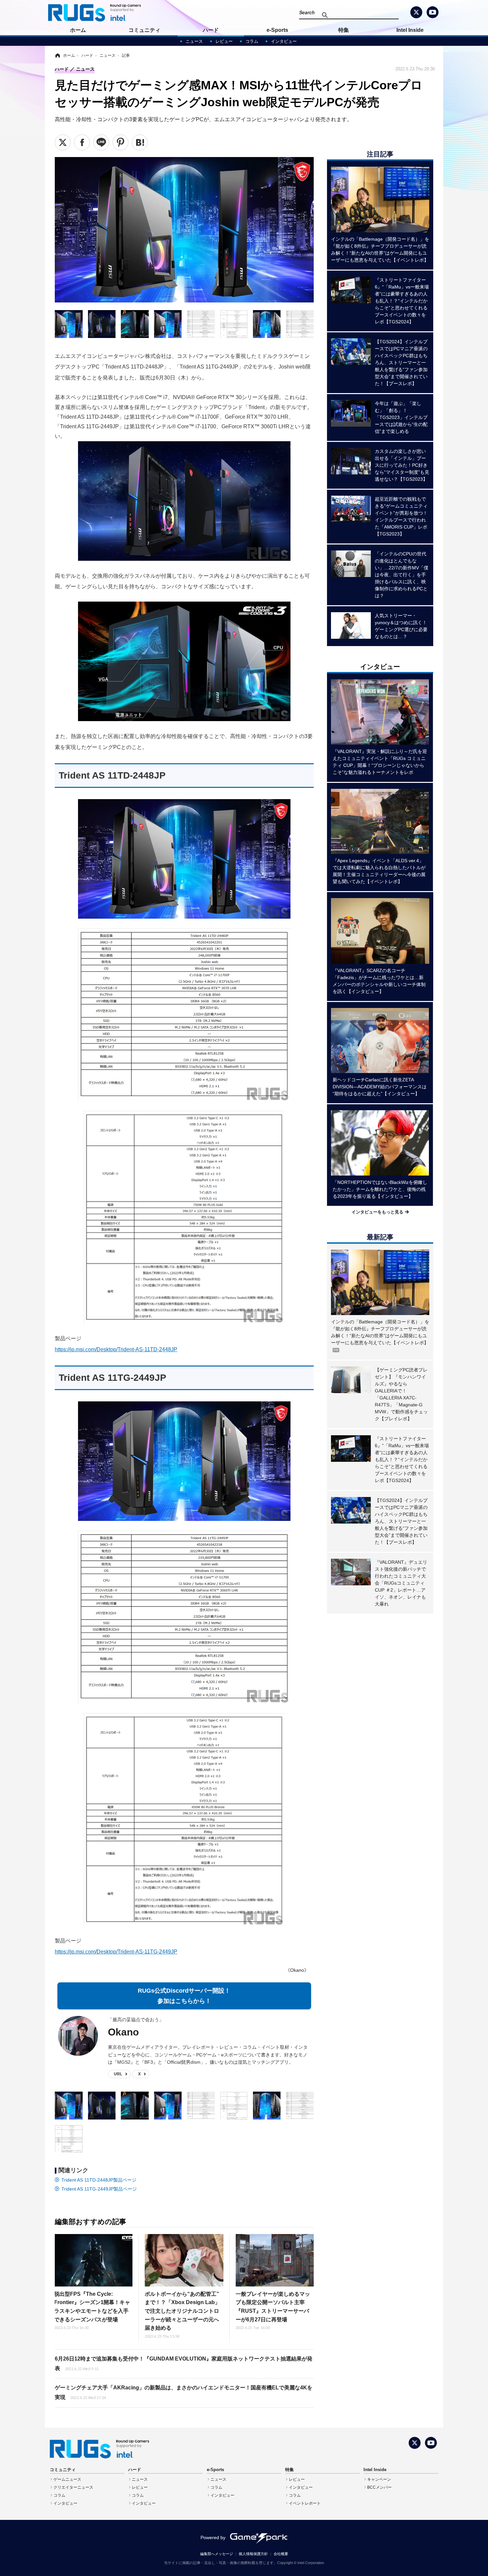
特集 (344, 30)
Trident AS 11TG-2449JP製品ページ (99, 2189)
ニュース (194, 41)
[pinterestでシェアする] (121, 142)
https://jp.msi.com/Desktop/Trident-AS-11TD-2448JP (116, 1349)
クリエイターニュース (73, 2487)
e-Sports (277, 30)
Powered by (213, 2537)
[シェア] (82, 142)
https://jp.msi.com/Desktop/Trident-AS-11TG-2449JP (116, 1952)
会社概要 (281, 2554)
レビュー (224, 41)
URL (118, 2074)
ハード (211, 30)
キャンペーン (379, 2479)
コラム (252, 41)
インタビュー (284, 41)
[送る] (101, 142)
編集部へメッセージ (217, 2554)
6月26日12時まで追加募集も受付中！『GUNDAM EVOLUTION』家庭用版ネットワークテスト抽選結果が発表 (184, 2364)
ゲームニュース (67, 2479)
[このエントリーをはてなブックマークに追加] (140, 142)
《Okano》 (297, 1970)
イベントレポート (305, 2503)
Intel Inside (410, 30)
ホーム (78, 30)
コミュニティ (144, 30)
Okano (123, 2032)
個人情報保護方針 (253, 2554)
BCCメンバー (379, 2487)
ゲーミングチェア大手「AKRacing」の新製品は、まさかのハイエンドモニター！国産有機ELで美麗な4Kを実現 (184, 2392)
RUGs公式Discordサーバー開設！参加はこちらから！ (184, 1996)
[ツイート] (63, 142)
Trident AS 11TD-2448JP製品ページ (99, 2180)
